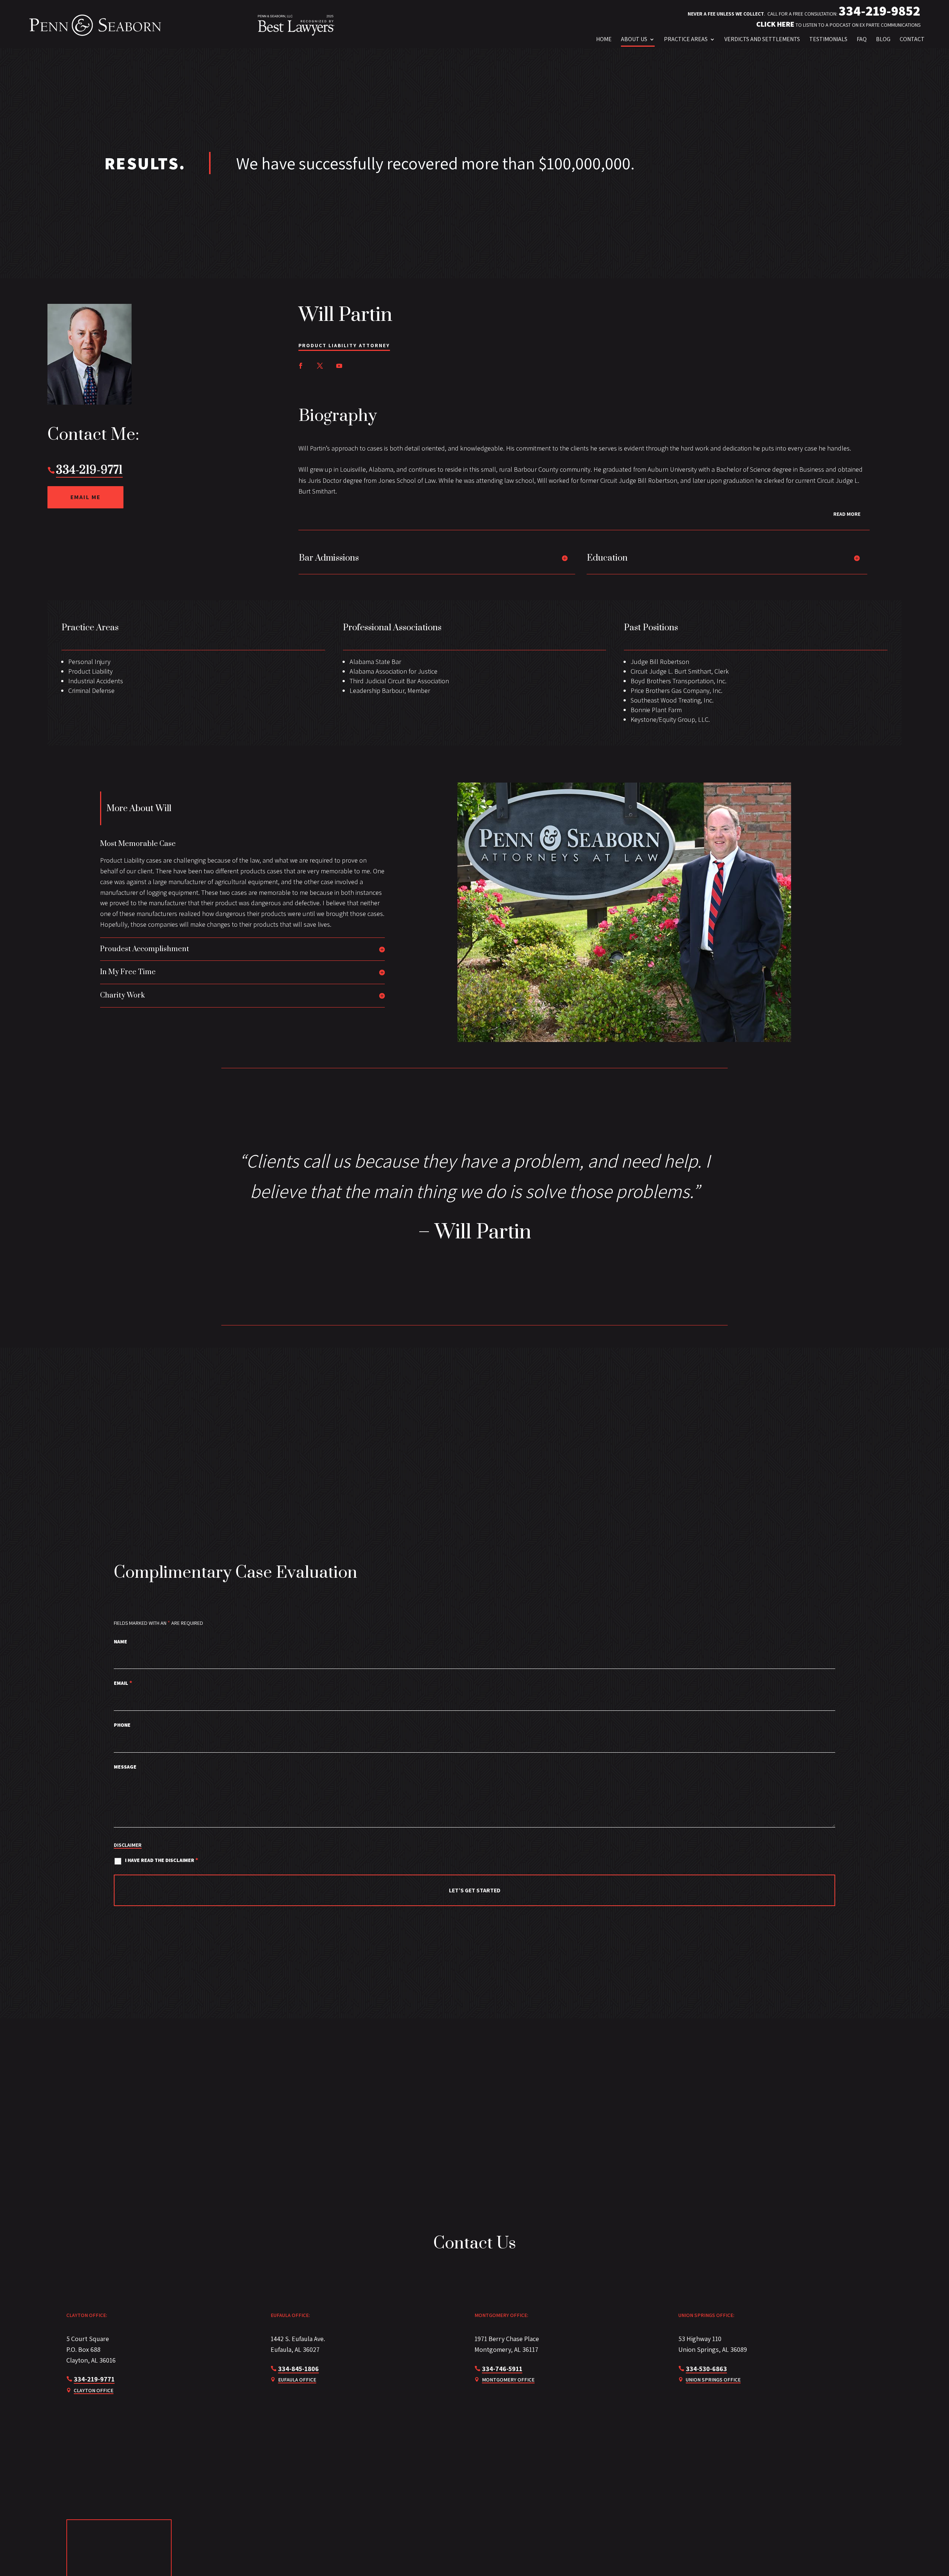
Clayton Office (94, 2390)
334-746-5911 (502, 2369)
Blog (883, 39)
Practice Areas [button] (686, 39)
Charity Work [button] (123, 996)
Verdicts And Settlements (762, 39)
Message (125, 1767)
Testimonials (828, 39)
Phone (122, 1725)
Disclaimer (128, 1845)
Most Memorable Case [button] (138, 844)
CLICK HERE (775, 24)
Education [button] (607, 558)
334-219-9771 (89, 470)
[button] (909, 2556)
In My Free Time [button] (128, 972)
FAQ (862, 39)
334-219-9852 (879, 11)
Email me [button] (85, 497)
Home (604, 39)
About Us (634, 39)
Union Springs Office (713, 2380)
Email (123, 1683)
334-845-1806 (298, 2369)
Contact (912, 39)
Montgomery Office (508, 2380)
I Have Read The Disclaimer (162, 1860)
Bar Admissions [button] (329, 558)
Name (120, 1641)
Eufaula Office (297, 2380)
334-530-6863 (706, 2369)
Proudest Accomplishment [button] (145, 949)
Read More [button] (847, 514)
